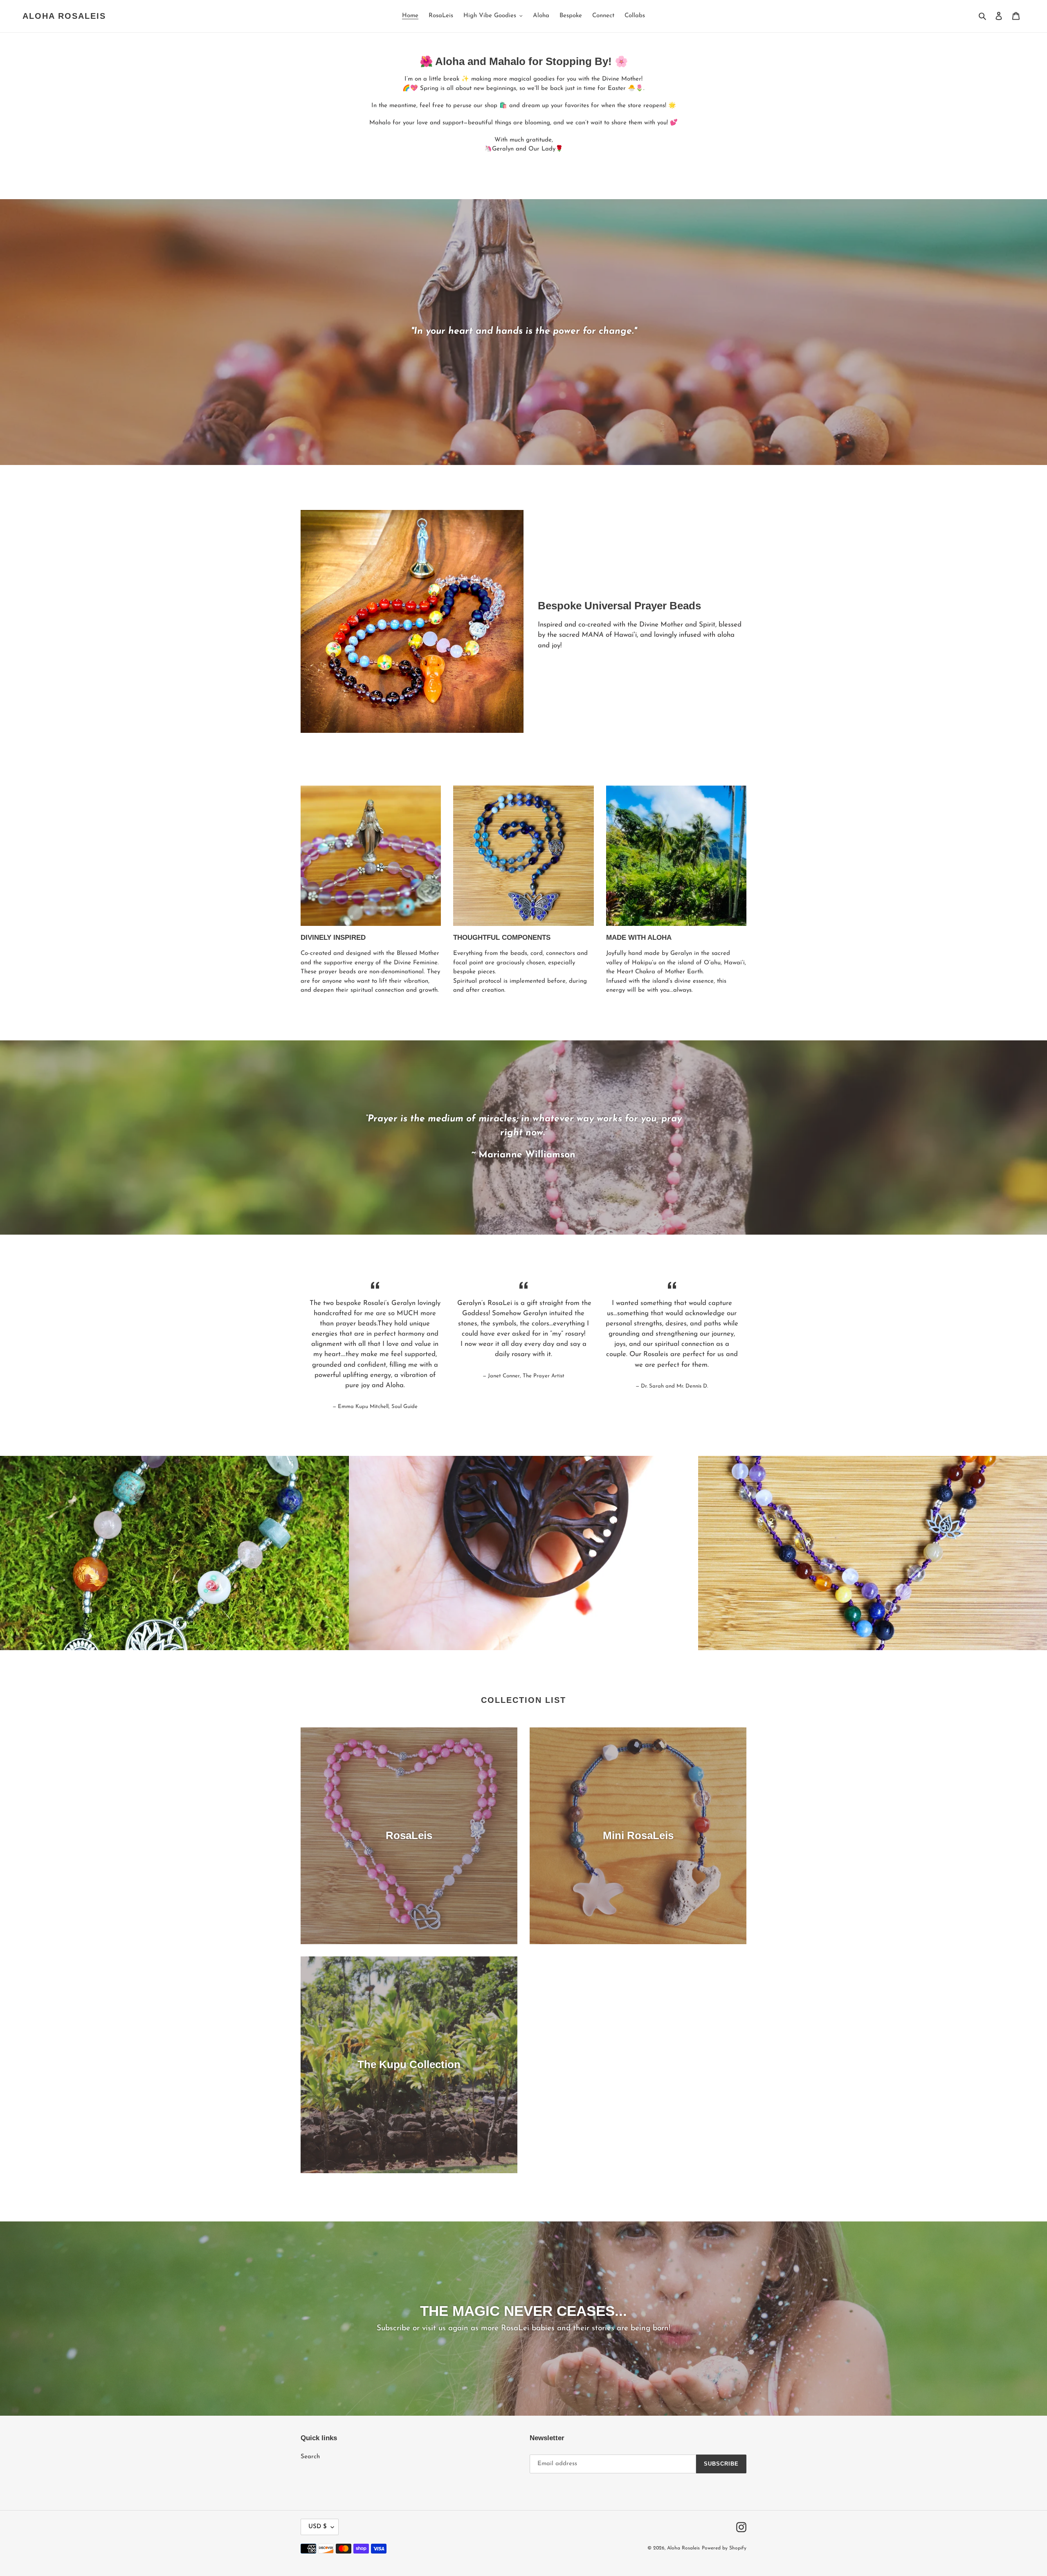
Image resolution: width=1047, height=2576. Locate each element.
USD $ (318, 2527)
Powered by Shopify (724, 2548)
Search (310, 2457)
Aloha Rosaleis (64, 16)
